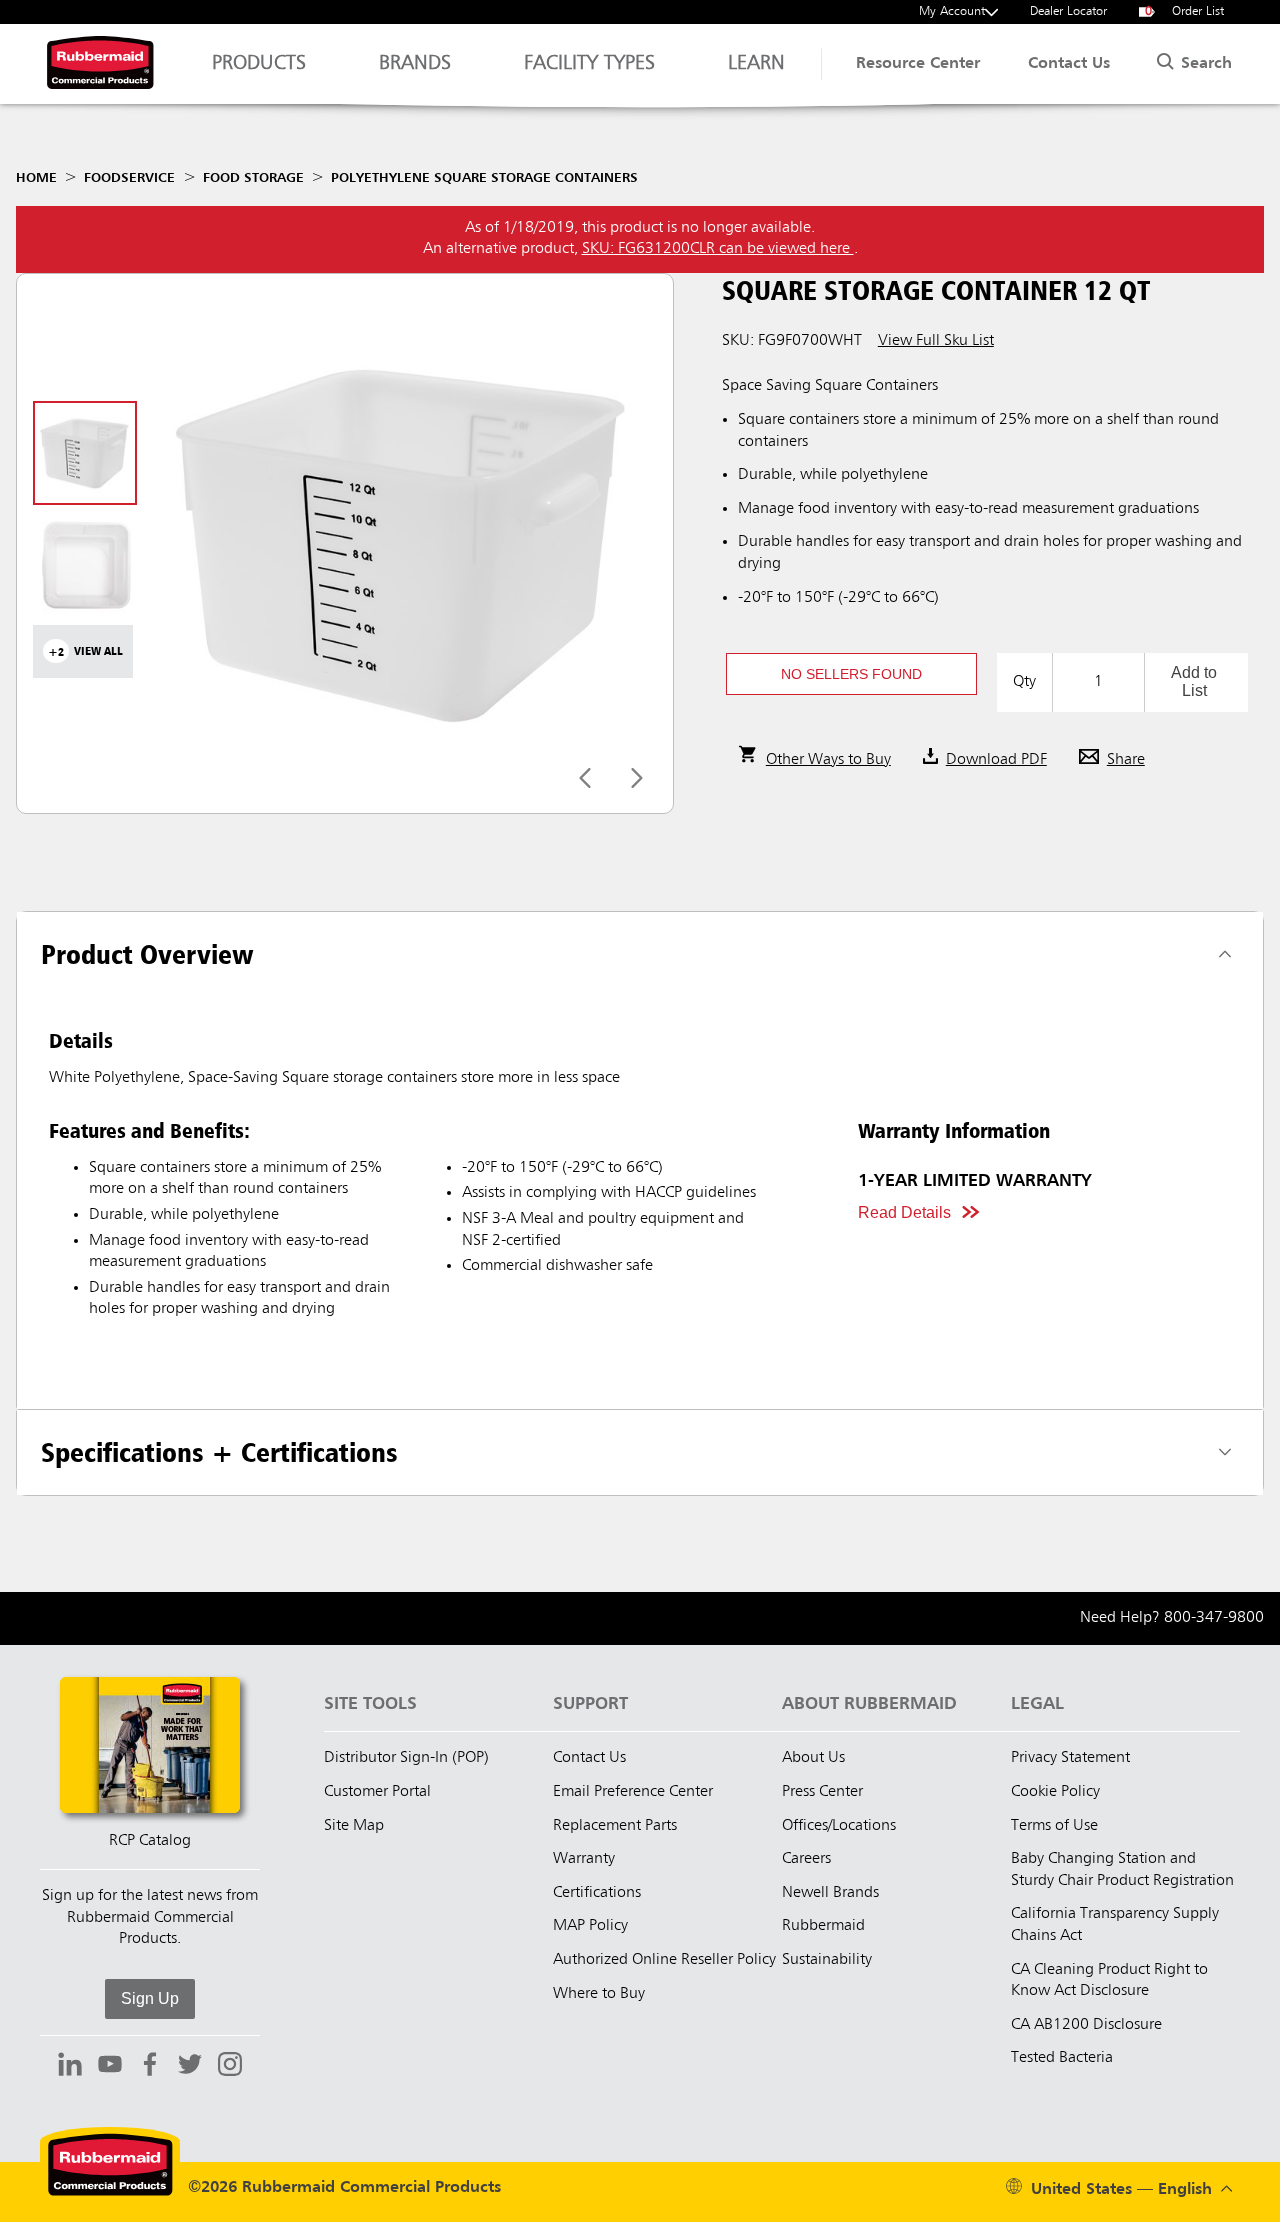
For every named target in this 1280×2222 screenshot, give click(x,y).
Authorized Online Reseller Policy (664, 1960)
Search (1204, 64)
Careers (806, 1859)
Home (36, 178)
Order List (1185, 11)
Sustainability (827, 1960)
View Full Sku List (936, 341)
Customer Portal (377, 1792)
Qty (1024, 682)
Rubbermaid (823, 1926)
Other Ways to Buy (828, 760)
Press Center (822, 1792)
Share (1126, 760)
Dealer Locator (1068, 11)
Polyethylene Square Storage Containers (484, 178)
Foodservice (129, 178)
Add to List (1194, 681)
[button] (851, 674)
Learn (756, 64)
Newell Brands (830, 1893)
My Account (952, 11)
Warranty (584, 1859)
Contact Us (1069, 64)
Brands (415, 64)
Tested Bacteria (1062, 2058)
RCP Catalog (150, 1841)
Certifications (597, 1893)
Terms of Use (1054, 1826)
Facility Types (589, 64)
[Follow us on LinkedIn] (70, 2067)
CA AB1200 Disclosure (1086, 2025)
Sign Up (150, 1998)
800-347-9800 (1214, 1618)
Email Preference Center (633, 1792)
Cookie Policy (1055, 1792)
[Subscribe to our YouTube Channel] (110, 2067)
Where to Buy (599, 1994)
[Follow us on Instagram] (230, 2067)
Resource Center (918, 64)
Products (259, 64)
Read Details (904, 1212)
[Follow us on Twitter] (190, 2067)
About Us (813, 1758)
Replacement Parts (615, 1826)
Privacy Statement (1070, 1758)
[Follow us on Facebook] (150, 2067)
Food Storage (253, 178)
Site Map (354, 1826)
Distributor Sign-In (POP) (406, 1758)
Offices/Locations (839, 1826)
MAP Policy (590, 1926)
